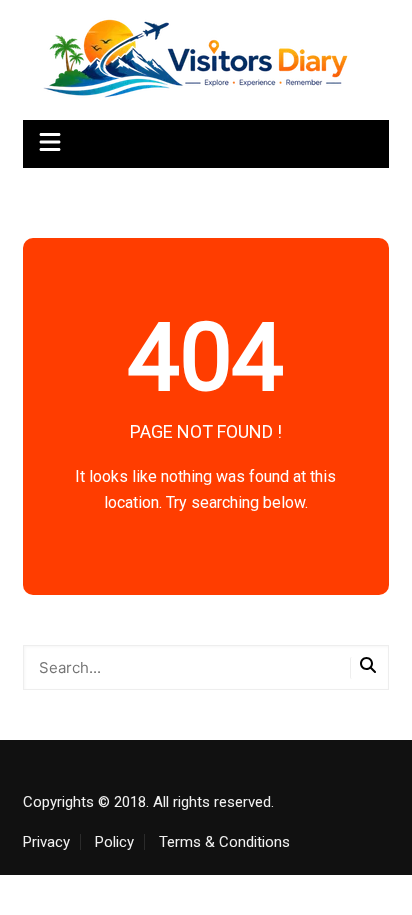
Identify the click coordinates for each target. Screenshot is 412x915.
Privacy (46, 842)
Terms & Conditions (224, 842)
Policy (114, 842)
